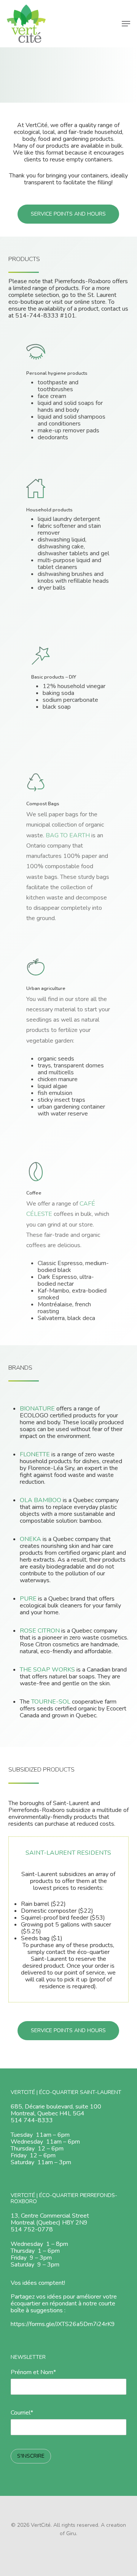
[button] (126, 24)
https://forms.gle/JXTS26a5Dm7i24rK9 (63, 2324)
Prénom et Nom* (33, 2372)
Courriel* (22, 2413)
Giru (71, 2533)
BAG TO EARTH (68, 835)
